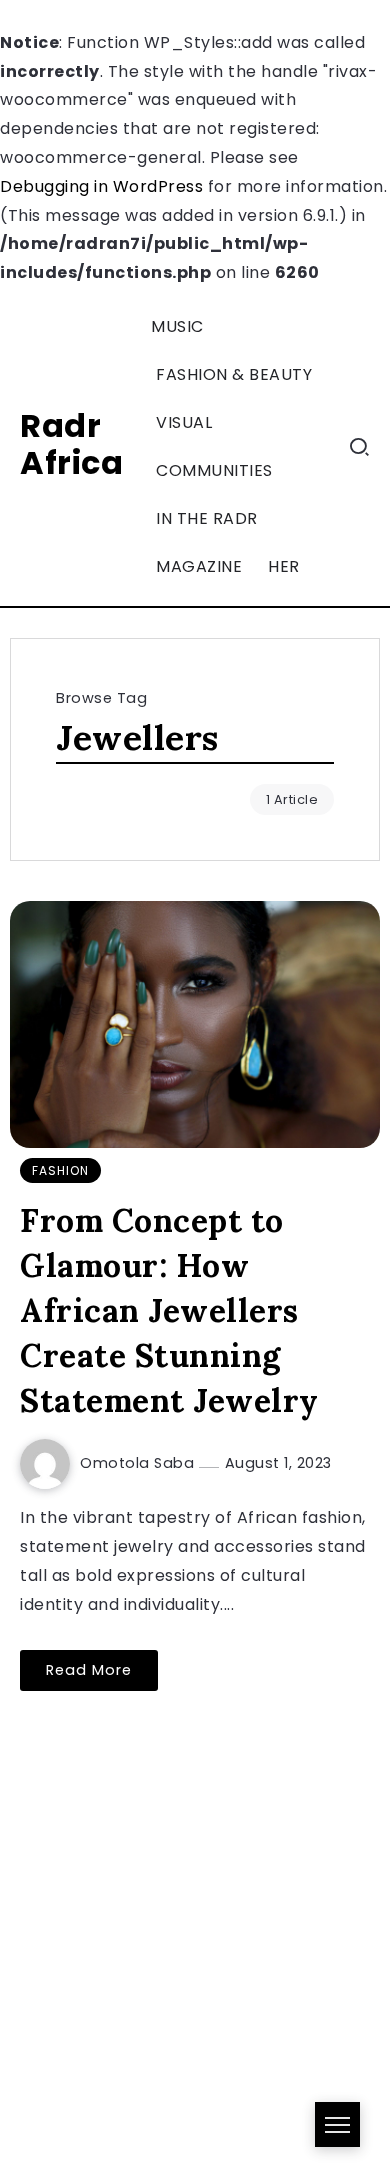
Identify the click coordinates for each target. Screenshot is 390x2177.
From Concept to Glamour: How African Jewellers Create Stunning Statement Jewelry (169, 1310)
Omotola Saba (139, 1463)
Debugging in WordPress (101, 186)
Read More (89, 1670)
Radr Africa (71, 444)
